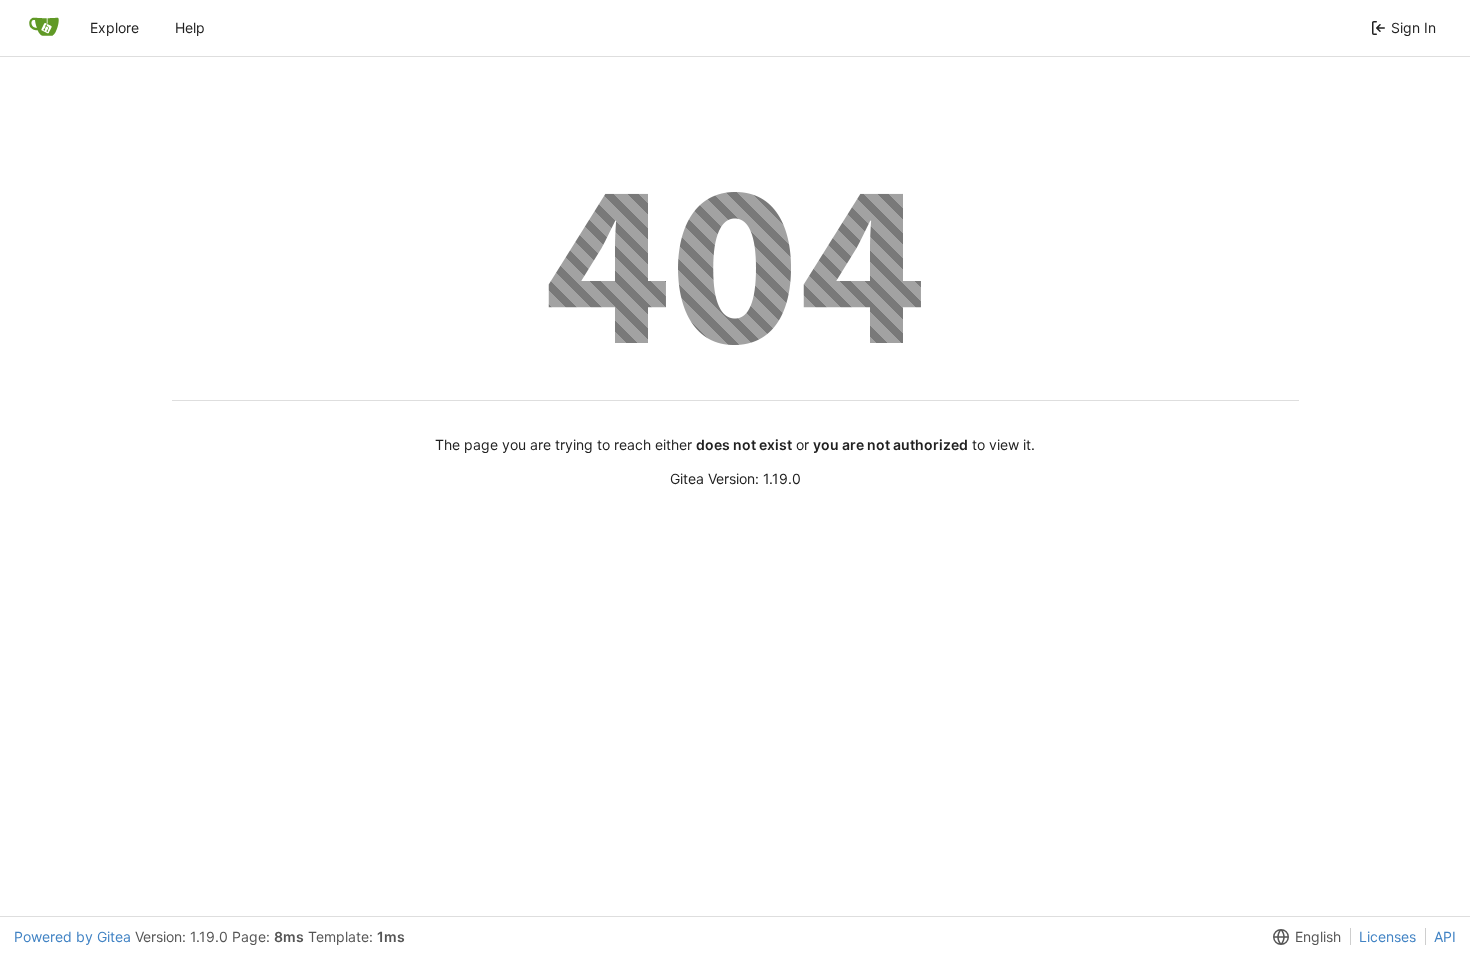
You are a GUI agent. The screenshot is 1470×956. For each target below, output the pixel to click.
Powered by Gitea (72, 936)
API (1445, 936)
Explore (114, 27)
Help (190, 27)
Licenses (1387, 936)
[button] (1303, 936)
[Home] (44, 28)
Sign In (1413, 27)
